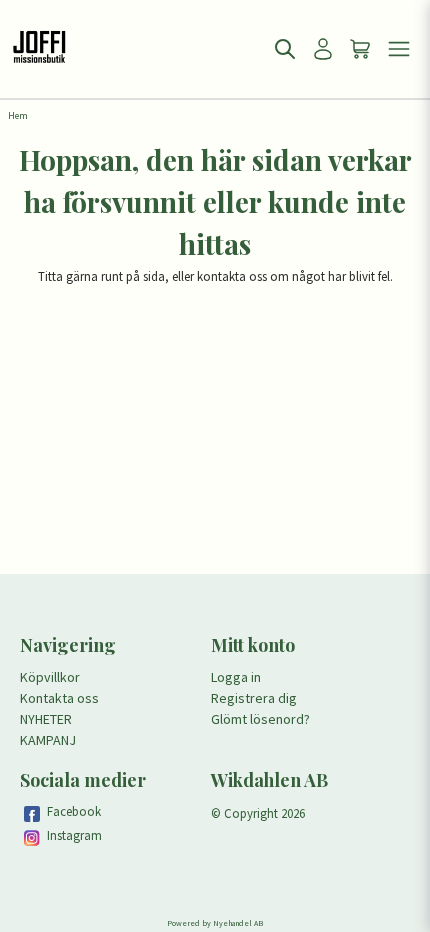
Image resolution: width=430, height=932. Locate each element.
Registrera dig (254, 698)
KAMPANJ (48, 740)
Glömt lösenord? (260, 719)
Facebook (74, 811)
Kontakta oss (59, 698)
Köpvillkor (50, 677)
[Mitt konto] (323, 49)
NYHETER (46, 719)
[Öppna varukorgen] (361, 49)
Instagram (74, 835)
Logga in (236, 677)
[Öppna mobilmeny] (399, 49)
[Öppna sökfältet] (285, 49)
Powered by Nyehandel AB (215, 923)
